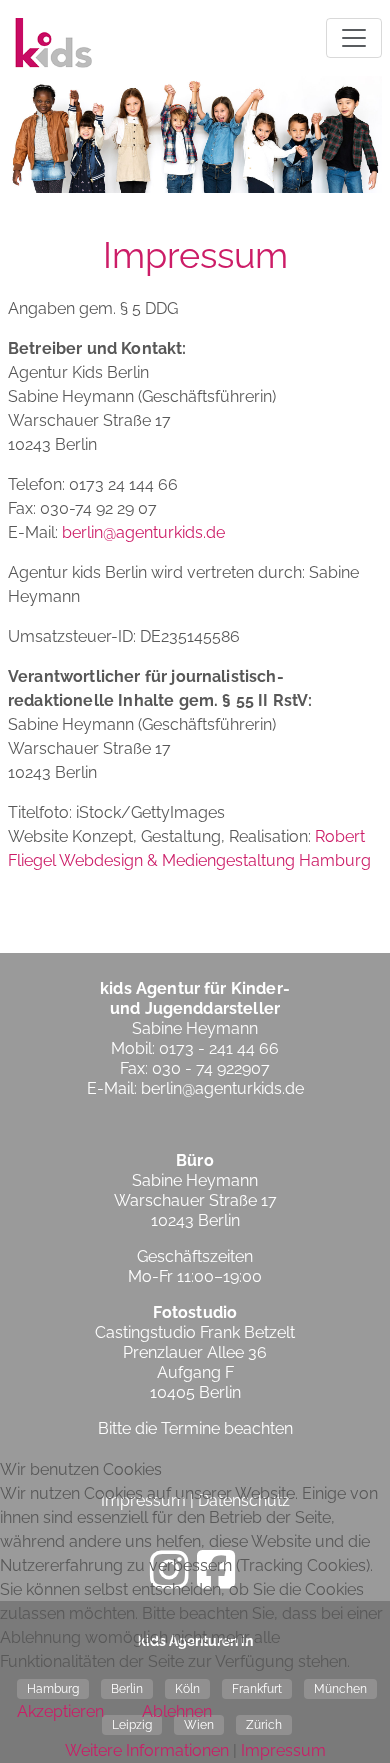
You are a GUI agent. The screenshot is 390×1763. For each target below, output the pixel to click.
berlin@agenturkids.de (143, 532)
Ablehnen (177, 1711)
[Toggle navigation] (354, 38)
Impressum (283, 1750)
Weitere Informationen (147, 1750)
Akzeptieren (60, 1711)
